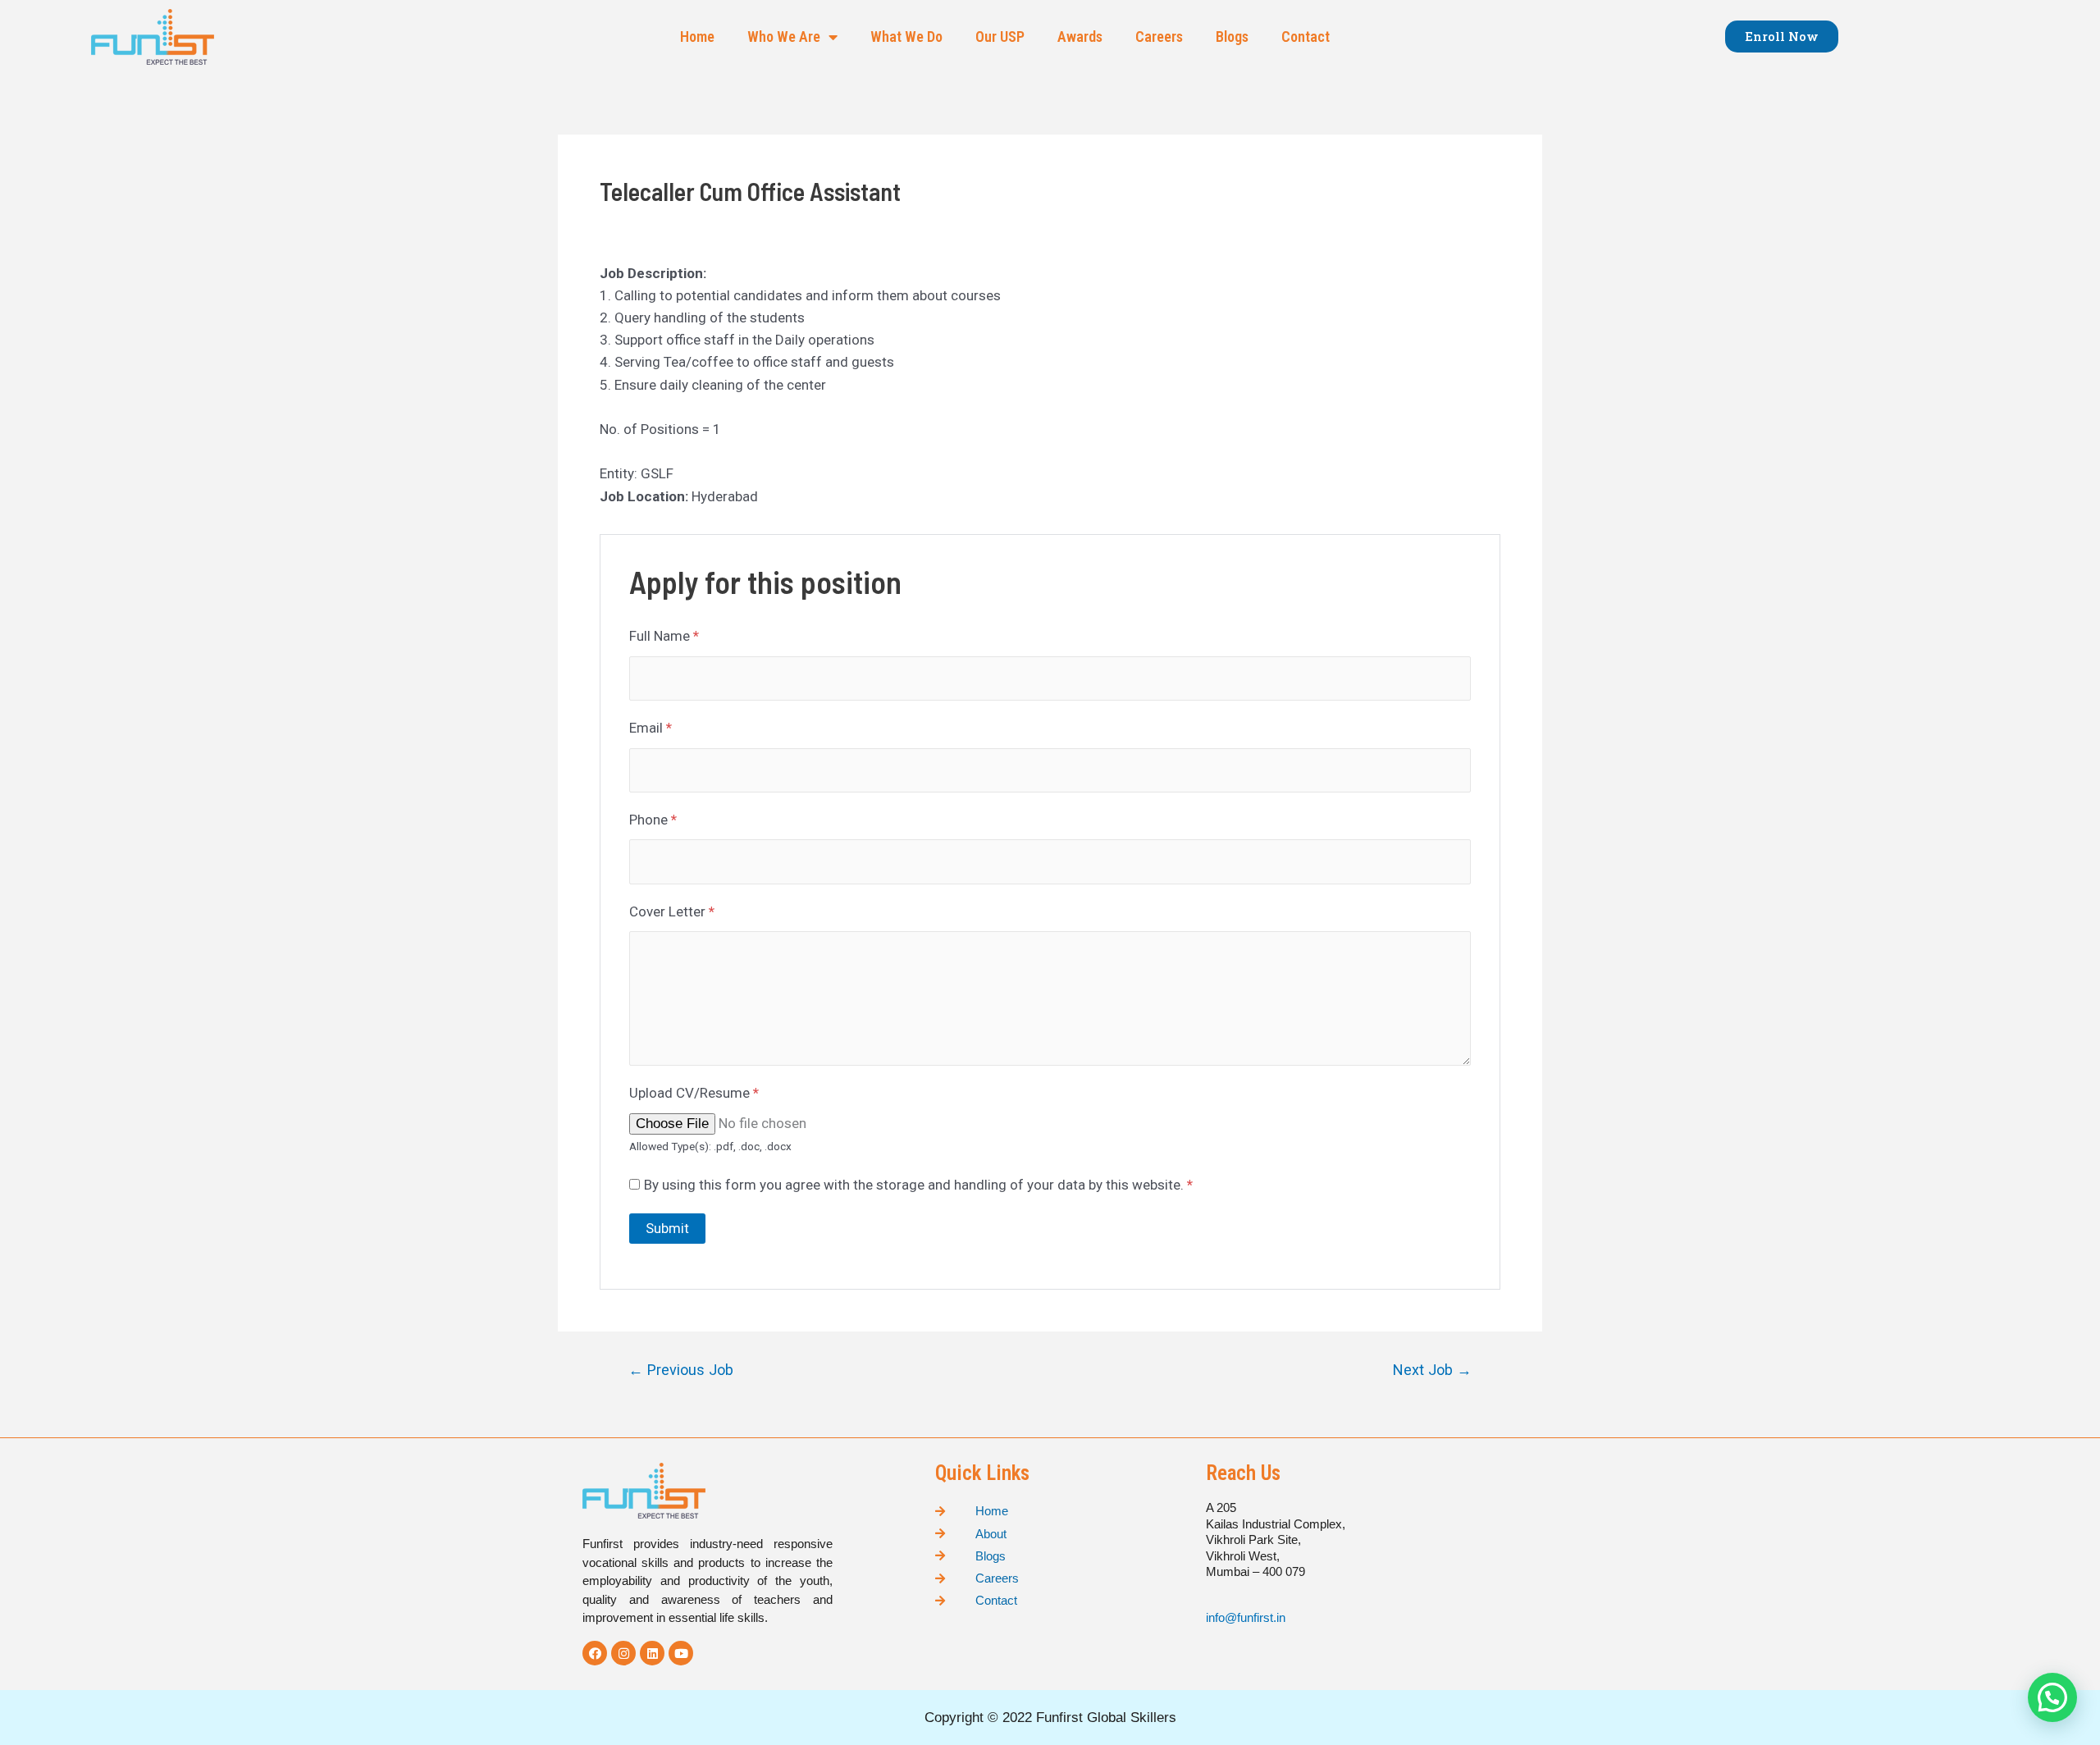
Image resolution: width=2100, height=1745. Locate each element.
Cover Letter (672, 911)
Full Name (664, 636)
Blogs (1232, 37)
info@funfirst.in (1247, 1617)
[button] (1782, 37)
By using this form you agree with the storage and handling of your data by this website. (918, 1185)
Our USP (1000, 37)
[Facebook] (595, 1653)
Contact (1306, 37)
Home (697, 37)
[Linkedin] (652, 1653)
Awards (1080, 37)
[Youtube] (681, 1653)
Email (651, 728)
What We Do (906, 37)
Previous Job (681, 1370)
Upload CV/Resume (694, 1093)
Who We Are (784, 37)
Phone (653, 820)
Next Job (1432, 1370)
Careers (1159, 37)
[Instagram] (623, 1653)
